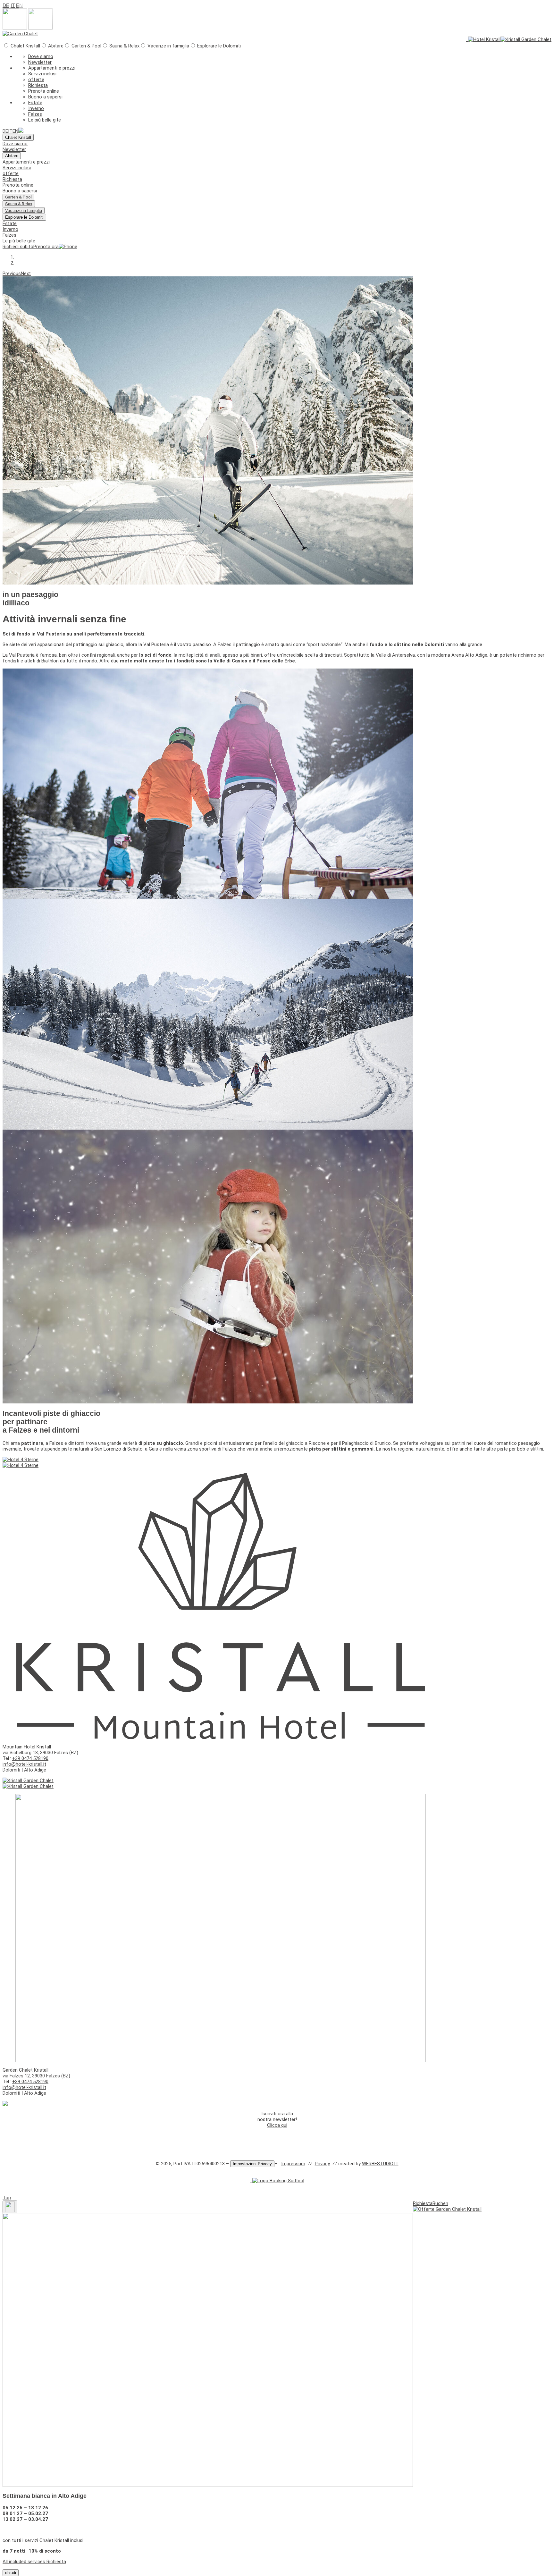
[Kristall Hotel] (21, 1460)
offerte (36, 80)
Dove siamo (41, 56)
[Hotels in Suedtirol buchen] (278, 2181)
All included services (24, 2562)
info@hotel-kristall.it (24, 1764)
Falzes (35, 114)
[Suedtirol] (250, 2181)
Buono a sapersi (45, 97)
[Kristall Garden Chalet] (526, 39)
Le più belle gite (45, 120)
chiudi (11, 2573)
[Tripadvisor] (252, 2181)
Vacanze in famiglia (168, 46)
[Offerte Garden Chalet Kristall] (447, 2209)
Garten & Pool (86, 46)
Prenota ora (46, 247)
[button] (12, 274)
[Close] (10, 2207)
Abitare (12, 156)
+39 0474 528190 (30, 1758)
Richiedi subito (18, 247)
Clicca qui (277, 2125)
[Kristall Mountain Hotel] (484, 39)
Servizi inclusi (42, 74)
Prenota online (44, 91)
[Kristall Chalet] (20, 34)
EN (15, 131)
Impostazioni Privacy (252, 2164)
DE (6, 5)
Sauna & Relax (124, 46)
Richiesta (38, 85)
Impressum (293, 2164)
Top (7, 2198)
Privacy (322, 2164)
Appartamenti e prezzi (52, 68)
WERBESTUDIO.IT (380, 2164)
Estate (35, 103)
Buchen (440, 2203)
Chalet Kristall (18, 137)
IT (13, 5)
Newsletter (40, 62)
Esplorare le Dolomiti (24, 217)
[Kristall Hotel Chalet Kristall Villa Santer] (21, 131)
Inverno (36, 108)
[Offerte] (276, 2148)
